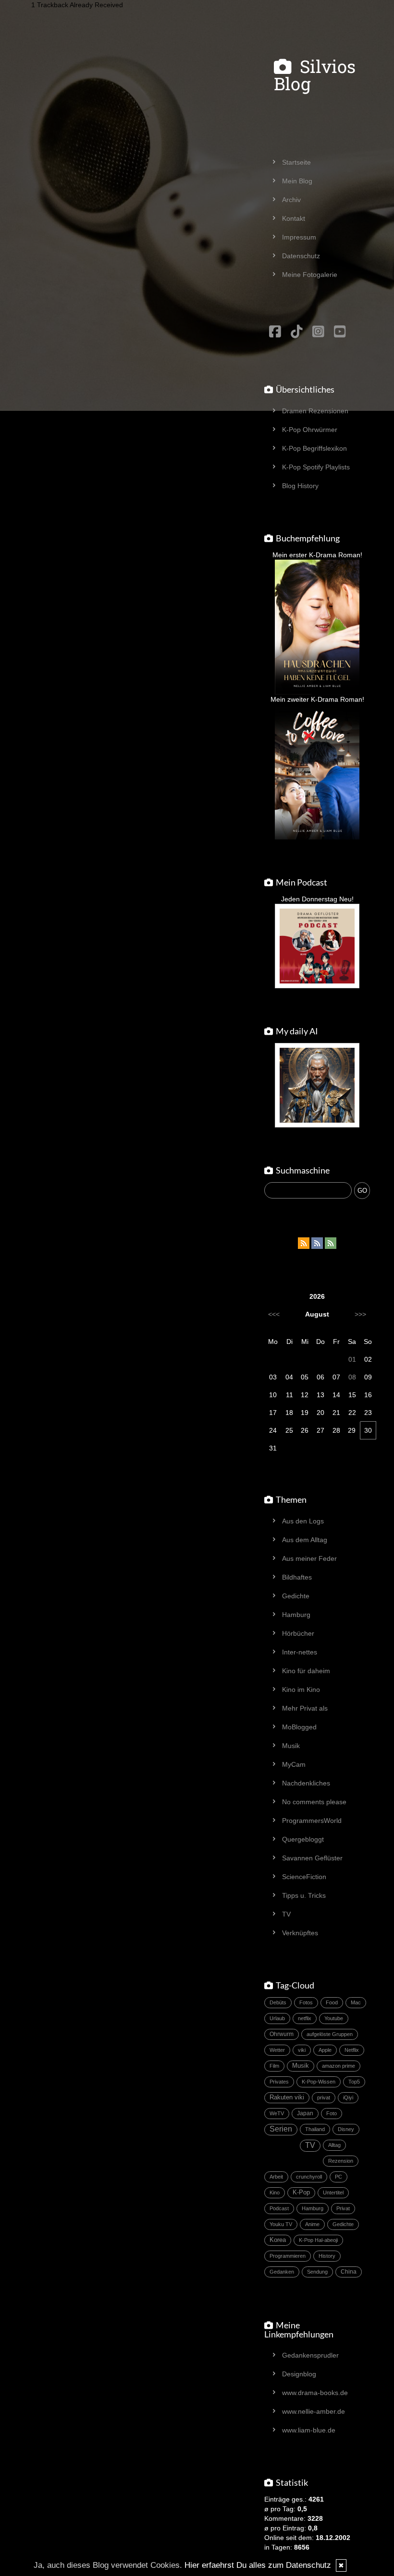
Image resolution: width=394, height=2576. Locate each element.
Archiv (291, 200)
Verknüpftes (300, 1933)
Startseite (296, 162)
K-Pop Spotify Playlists (316, 467)
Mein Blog (297, 181)
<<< (274, 1314)
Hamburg (296, 1615)
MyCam (294, 1764)
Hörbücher (298, 1633)
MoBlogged (299, 1727)
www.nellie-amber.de (314, 2411)
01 (352, 1359)
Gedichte (296, 1596)
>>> (360, 1314)
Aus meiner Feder (309, 1558)
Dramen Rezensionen (315, 411)
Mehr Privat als (305, 1708)
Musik (291, 1746)
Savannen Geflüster (312, 1858)
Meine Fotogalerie (310, 275)
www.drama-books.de (315, 2393)
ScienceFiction (304, 1877)
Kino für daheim (306, 1671)
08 (352, 1377)
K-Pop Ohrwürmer (310, 430)
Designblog (299, 2374)
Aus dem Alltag (305, 1540)
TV (286, 1914)
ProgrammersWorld (312, 1821)
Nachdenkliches (306, 1783)
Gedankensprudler (310, 2355)
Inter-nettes (300, 1652)
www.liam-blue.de (309, 2430)
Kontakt (294, 218)
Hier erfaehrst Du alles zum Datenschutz (258, 2565)
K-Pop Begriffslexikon (314, 448)
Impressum (299, 237)
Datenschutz (301, 256)
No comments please (314, 1802)
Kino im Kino (301, 1689)
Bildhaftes (297, 1577)
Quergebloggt (303, 1839)
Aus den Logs (303, 1521)
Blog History (300, 486)
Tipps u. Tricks (304, 1895)
